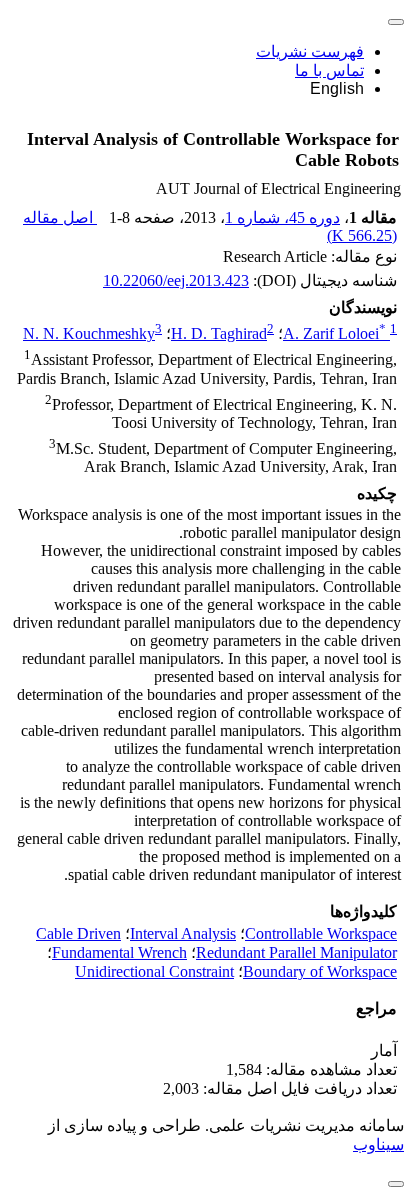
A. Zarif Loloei (334, 333)
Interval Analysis (183, 933)
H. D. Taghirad (219, 333)
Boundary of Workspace (320, 971)
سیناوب (378, 1144)
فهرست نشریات (310, 51)
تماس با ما (329, 70)
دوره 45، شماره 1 (282, 217)
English (337, 88)
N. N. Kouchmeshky (89, 333)
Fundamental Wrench (119, 952)
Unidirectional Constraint (154, 971)
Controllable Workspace (321, 933)
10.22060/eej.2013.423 (176, 280)
